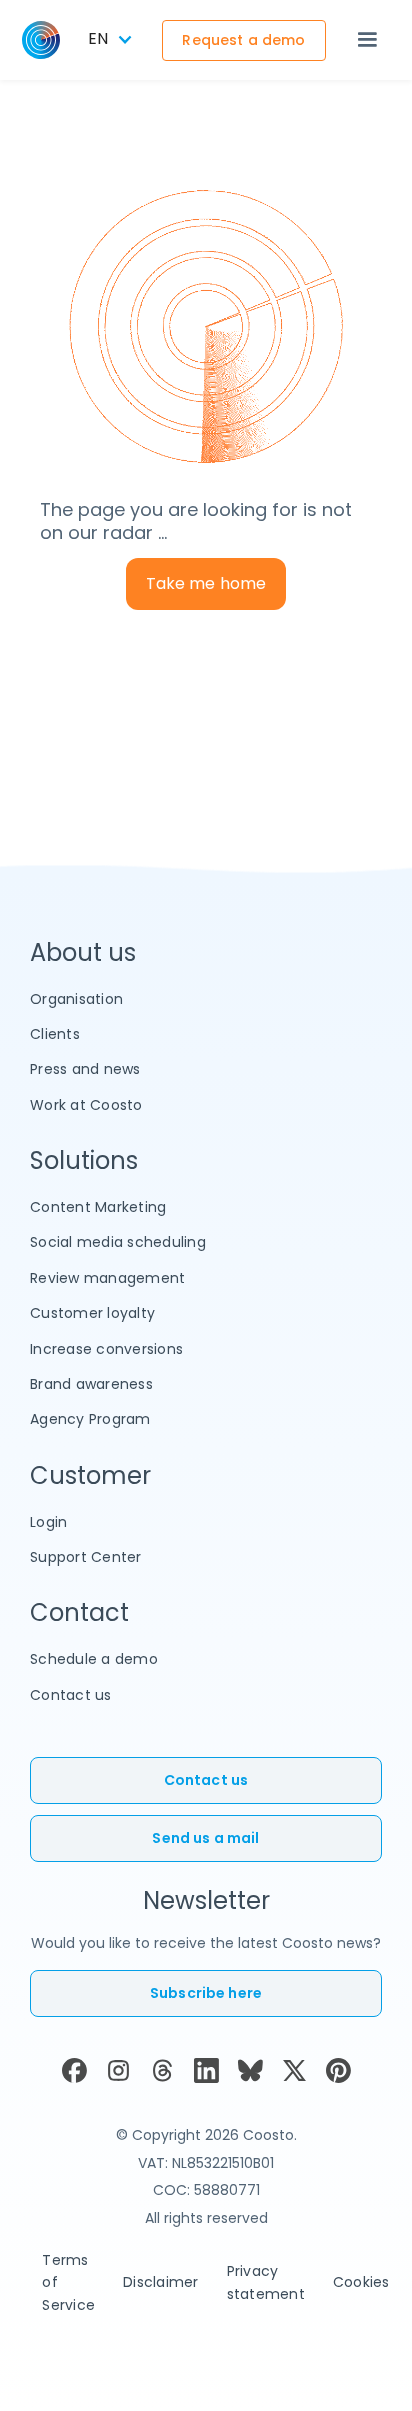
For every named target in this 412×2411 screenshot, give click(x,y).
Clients (55, 1034)
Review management (107, 1278)
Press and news (85, 1069)
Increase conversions (106, 1349)
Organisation (76, 999)
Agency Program (90, 1419)
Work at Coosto (86, 1105)
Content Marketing (98, 1207)
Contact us (71, 1695)
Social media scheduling (118, 1242)
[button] (367, 40)
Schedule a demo (94, 1659)
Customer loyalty (92, 1313)
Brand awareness (91, 1384)
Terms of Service (68, 2282)
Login (48, 1522)
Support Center (86, 1557)
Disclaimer (161, 2282)
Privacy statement (266, 2282)
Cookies (361, 2282)
